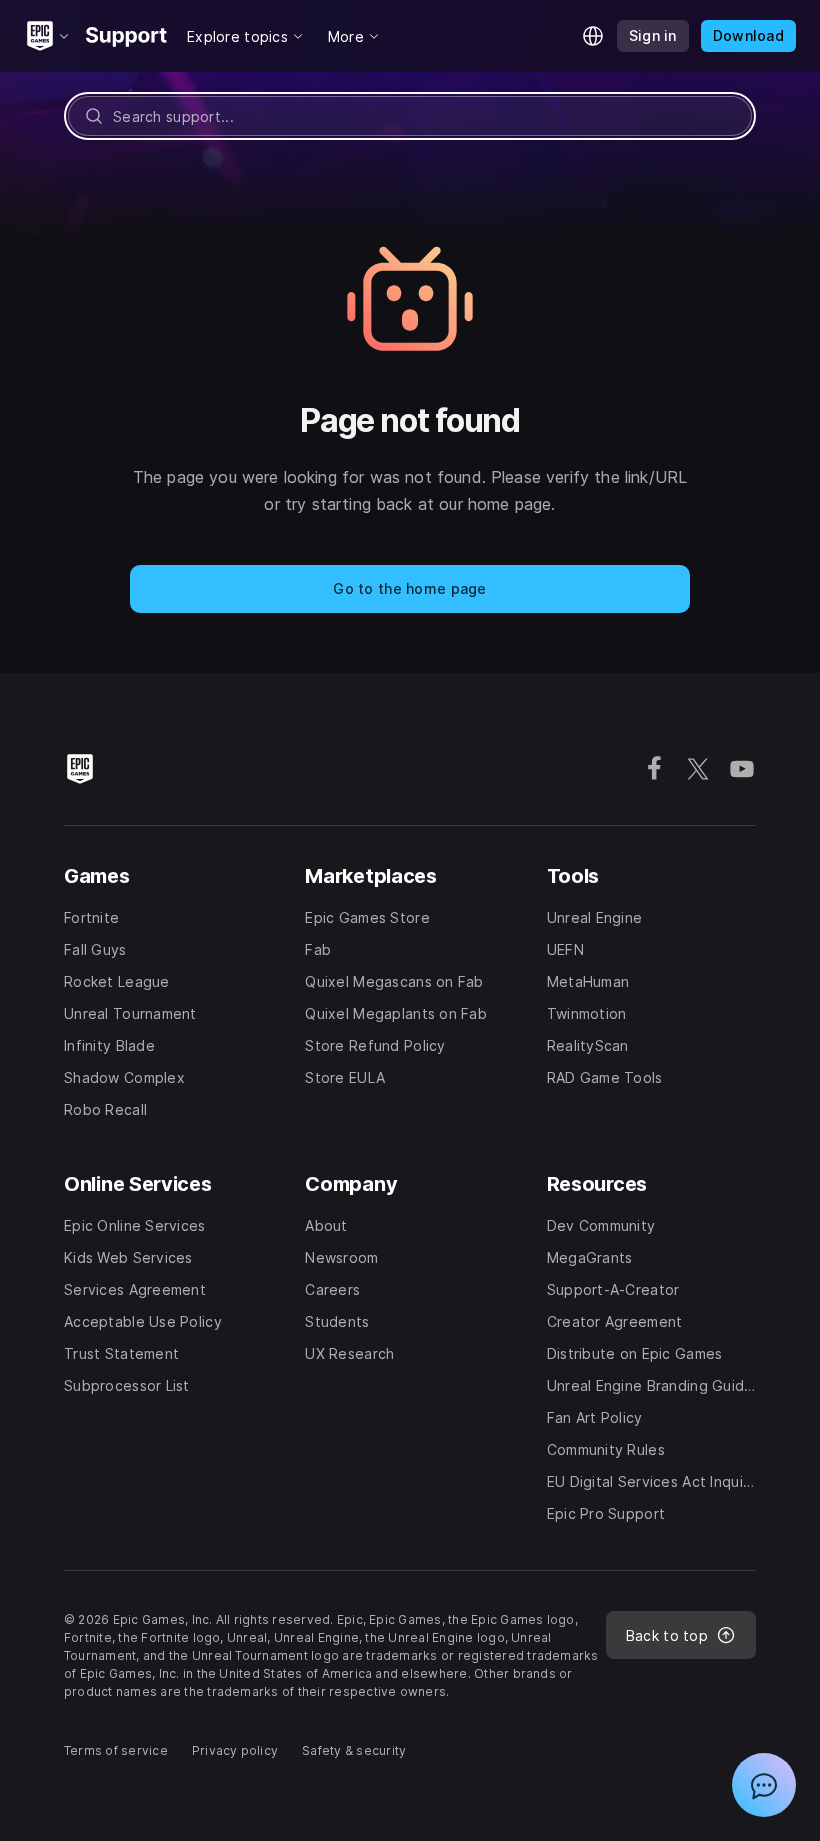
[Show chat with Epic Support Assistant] (764, 1785)
